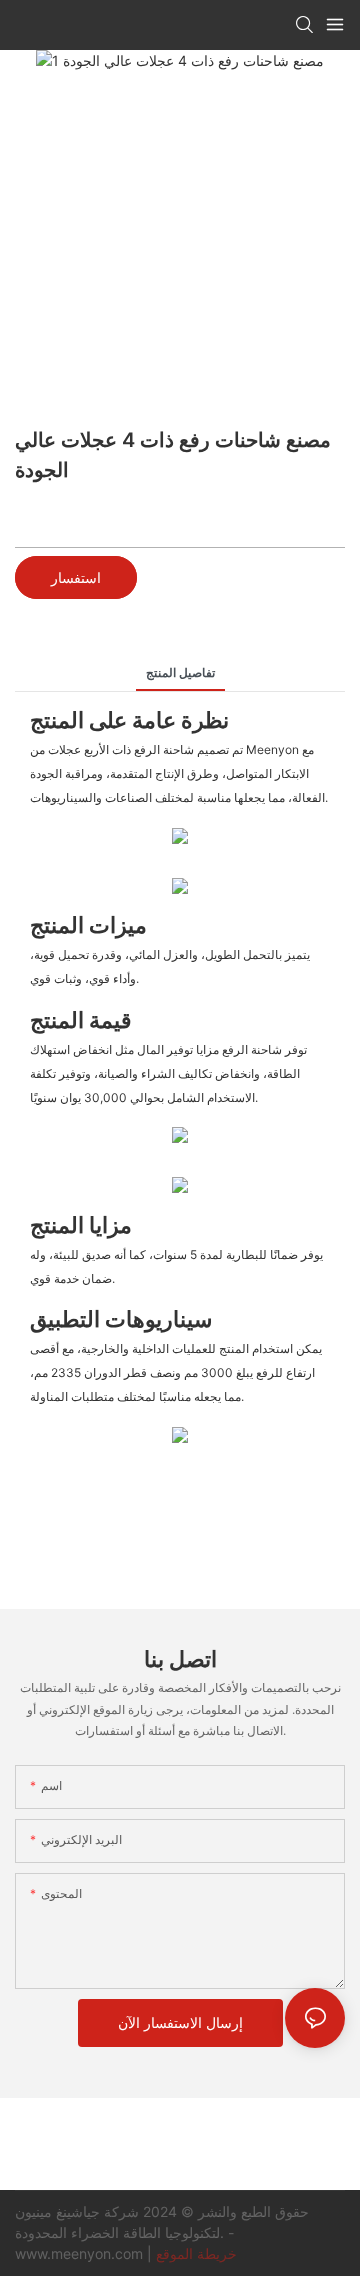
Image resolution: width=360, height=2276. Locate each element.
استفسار (76, 577)
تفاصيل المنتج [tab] (180, 672)
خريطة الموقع (196, 2253)
